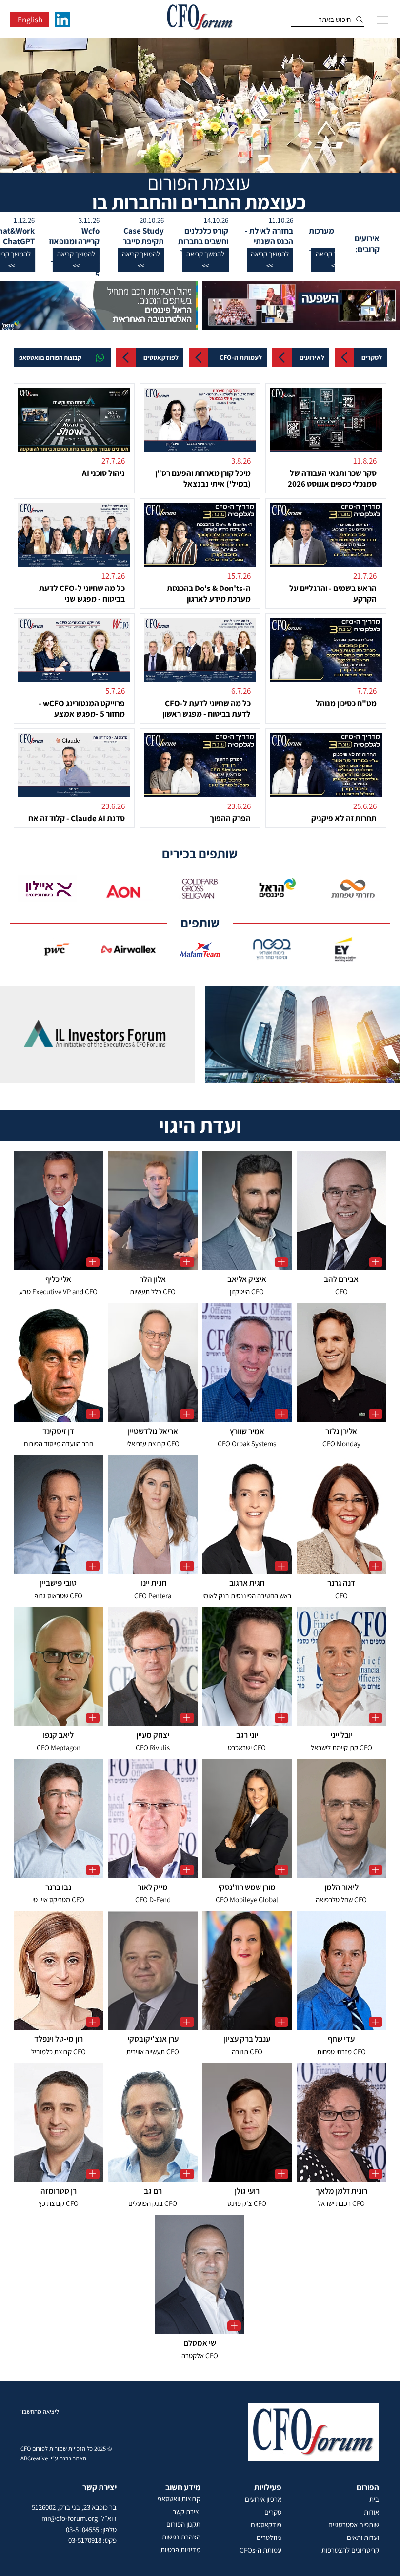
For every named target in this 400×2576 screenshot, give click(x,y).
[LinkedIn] (62, 20)
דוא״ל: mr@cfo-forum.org (79, 2518)
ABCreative (34, 2458)
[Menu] (382, 20)
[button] (288, 260)
